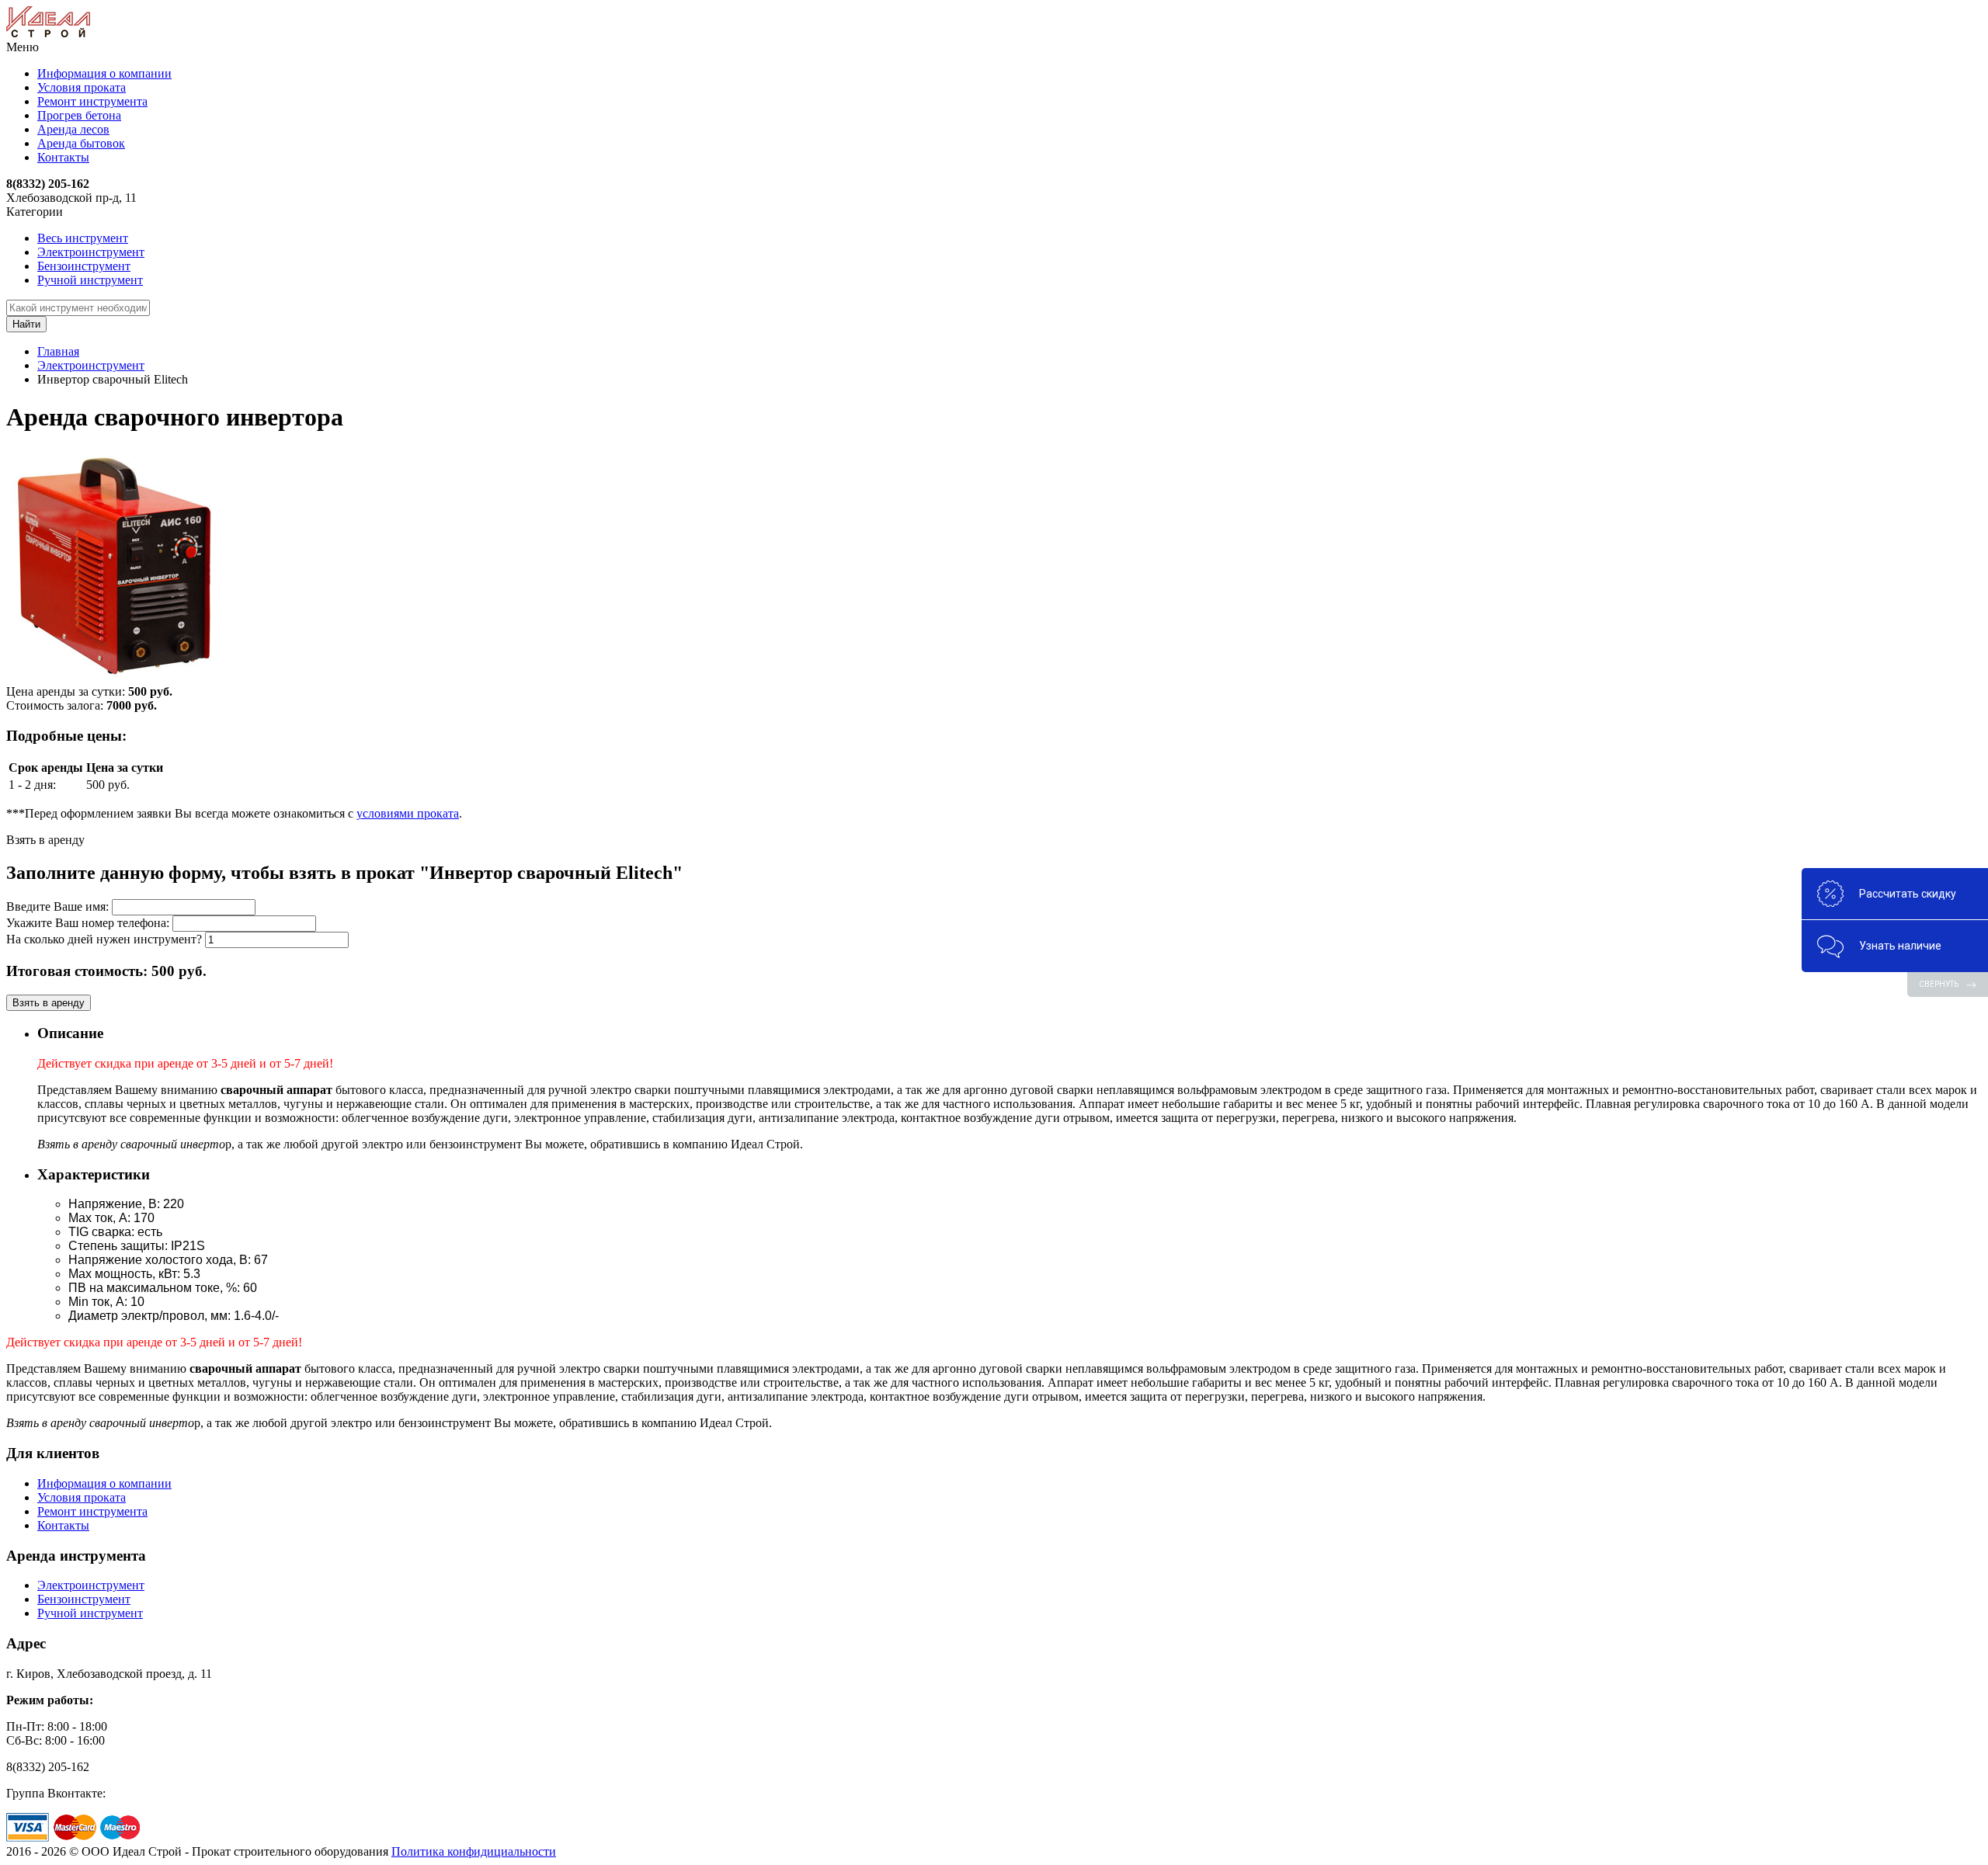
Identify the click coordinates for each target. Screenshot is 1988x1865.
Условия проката (82, 87)
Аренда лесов (73, 129)
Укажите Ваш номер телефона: (88, 923)
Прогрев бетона (79, 115)
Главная (58, 351)
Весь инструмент (83, 238)
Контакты (63, 157)
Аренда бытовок (81, 143)
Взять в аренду (49, 1003)
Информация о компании (104, 73)
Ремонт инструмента (92, 101)
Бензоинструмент (84, 266)
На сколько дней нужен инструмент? (104, 939)
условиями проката (408, 813)
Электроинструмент (91, 252)
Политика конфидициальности (474, 1851)
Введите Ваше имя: (57, 906)
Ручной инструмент (90, 280)
